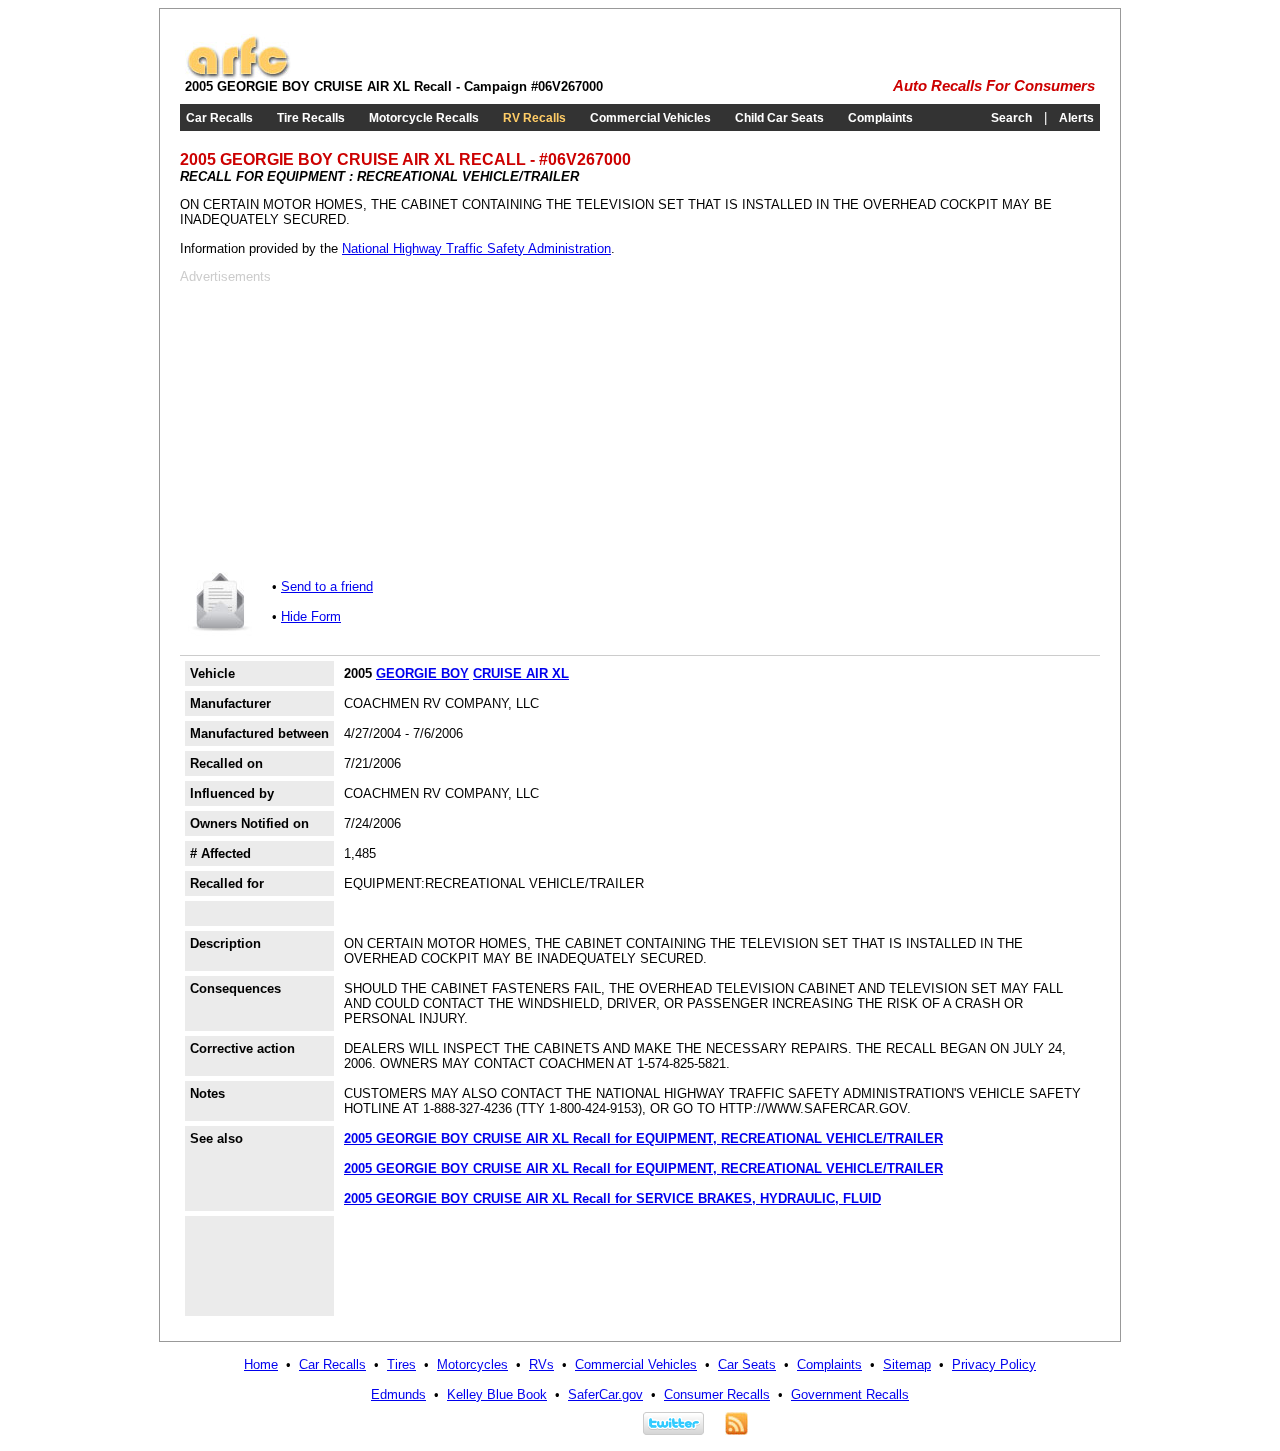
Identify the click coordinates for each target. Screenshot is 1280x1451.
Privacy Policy (994, 1364)
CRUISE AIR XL (521, 673)
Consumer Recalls (717, 1394)
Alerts (1076, 118)
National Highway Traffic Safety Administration (476, 248)
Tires (401, 1364)
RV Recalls (534, 118)
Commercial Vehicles (650, 118)
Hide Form (311, 616)
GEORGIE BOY (422, 673)
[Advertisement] (348, 424)
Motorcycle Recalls (424, 118)
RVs (541, 1364)
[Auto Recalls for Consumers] (238, 74)
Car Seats (747, 1364)
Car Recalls (219, 118)
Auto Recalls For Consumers (994, 86)
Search (1011, 118)
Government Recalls (850, 1394)
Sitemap (907, 1364)
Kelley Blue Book (497, 1394)
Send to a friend (327, 586)
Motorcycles (472, 1364)
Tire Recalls (311, 118)
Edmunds (398, 1394)
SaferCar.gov (605, 1394)
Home (261, 1364)
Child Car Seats (779, 118)
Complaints (880, 118)
